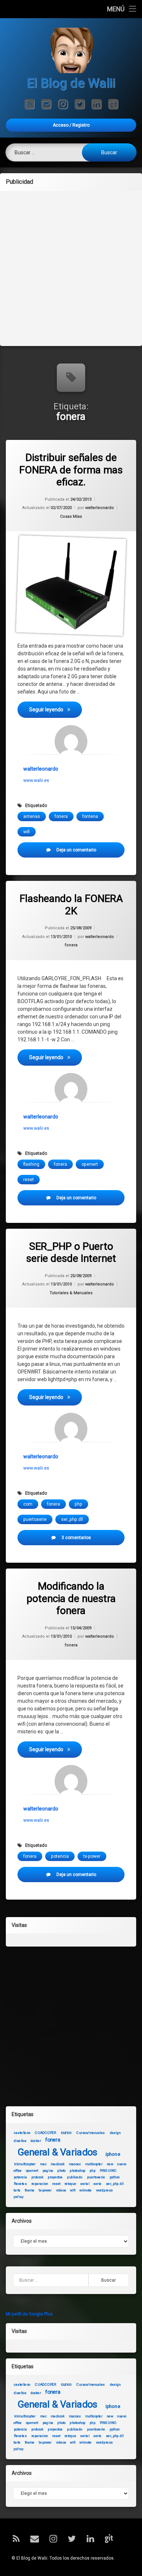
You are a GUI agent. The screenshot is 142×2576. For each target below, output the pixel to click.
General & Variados (58, 2152)
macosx (75, 2164)
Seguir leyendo (56, 709)
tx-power (92, 1856)
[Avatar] (71, 742)
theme (30, 2190)
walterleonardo (100, 508)
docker (36, 2141)
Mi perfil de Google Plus (29, 2314)
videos (61, 2190)
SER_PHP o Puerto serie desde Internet (71, 1253)
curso (66, 2132)
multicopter (94, 2164)
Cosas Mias (71, 516)
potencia (60, 1856)
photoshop (77, 2171)
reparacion (40, 2184)
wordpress (104, 2190)
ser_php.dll (72, 1519)
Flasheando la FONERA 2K (71, 905)
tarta (17, 2190)
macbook (58, 2164)
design (115, 2132)
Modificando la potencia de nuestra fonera (71, 1598)
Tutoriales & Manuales (71, 1293)
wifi (27, 832)
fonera (61, 816)
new (110, 2164)
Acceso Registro (71, 125)
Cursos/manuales (90, 2132)
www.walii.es (36, 780)
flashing (31, 1164)
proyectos (55, 2177)
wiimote (85, 2190)
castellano (22, 2132)
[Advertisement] (71, 268)
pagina (48, 2171)
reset (29, 1180)
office (18, 2171)
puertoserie (35, 1519)
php (78, 1504)
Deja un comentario (85, 852)
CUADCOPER (46, 2132)
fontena (90, 816)
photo (61, 2171)
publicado (74, 2177)
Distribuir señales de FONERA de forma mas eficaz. (71, 470)
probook (37, 2177)
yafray (19, 2197)
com (28, 1504)
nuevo (121, 2164)
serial (85, 2184)
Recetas (20, 2184)
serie (97, 2184)
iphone (113, 2154)
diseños (20, 2141)
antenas (32, 816)
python (115, 2177)
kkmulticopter (25, 2164)
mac (43, 2164)
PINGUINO (108, 2171)
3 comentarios (85, 1540)
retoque (70, 2184)
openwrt (90, 1164)
